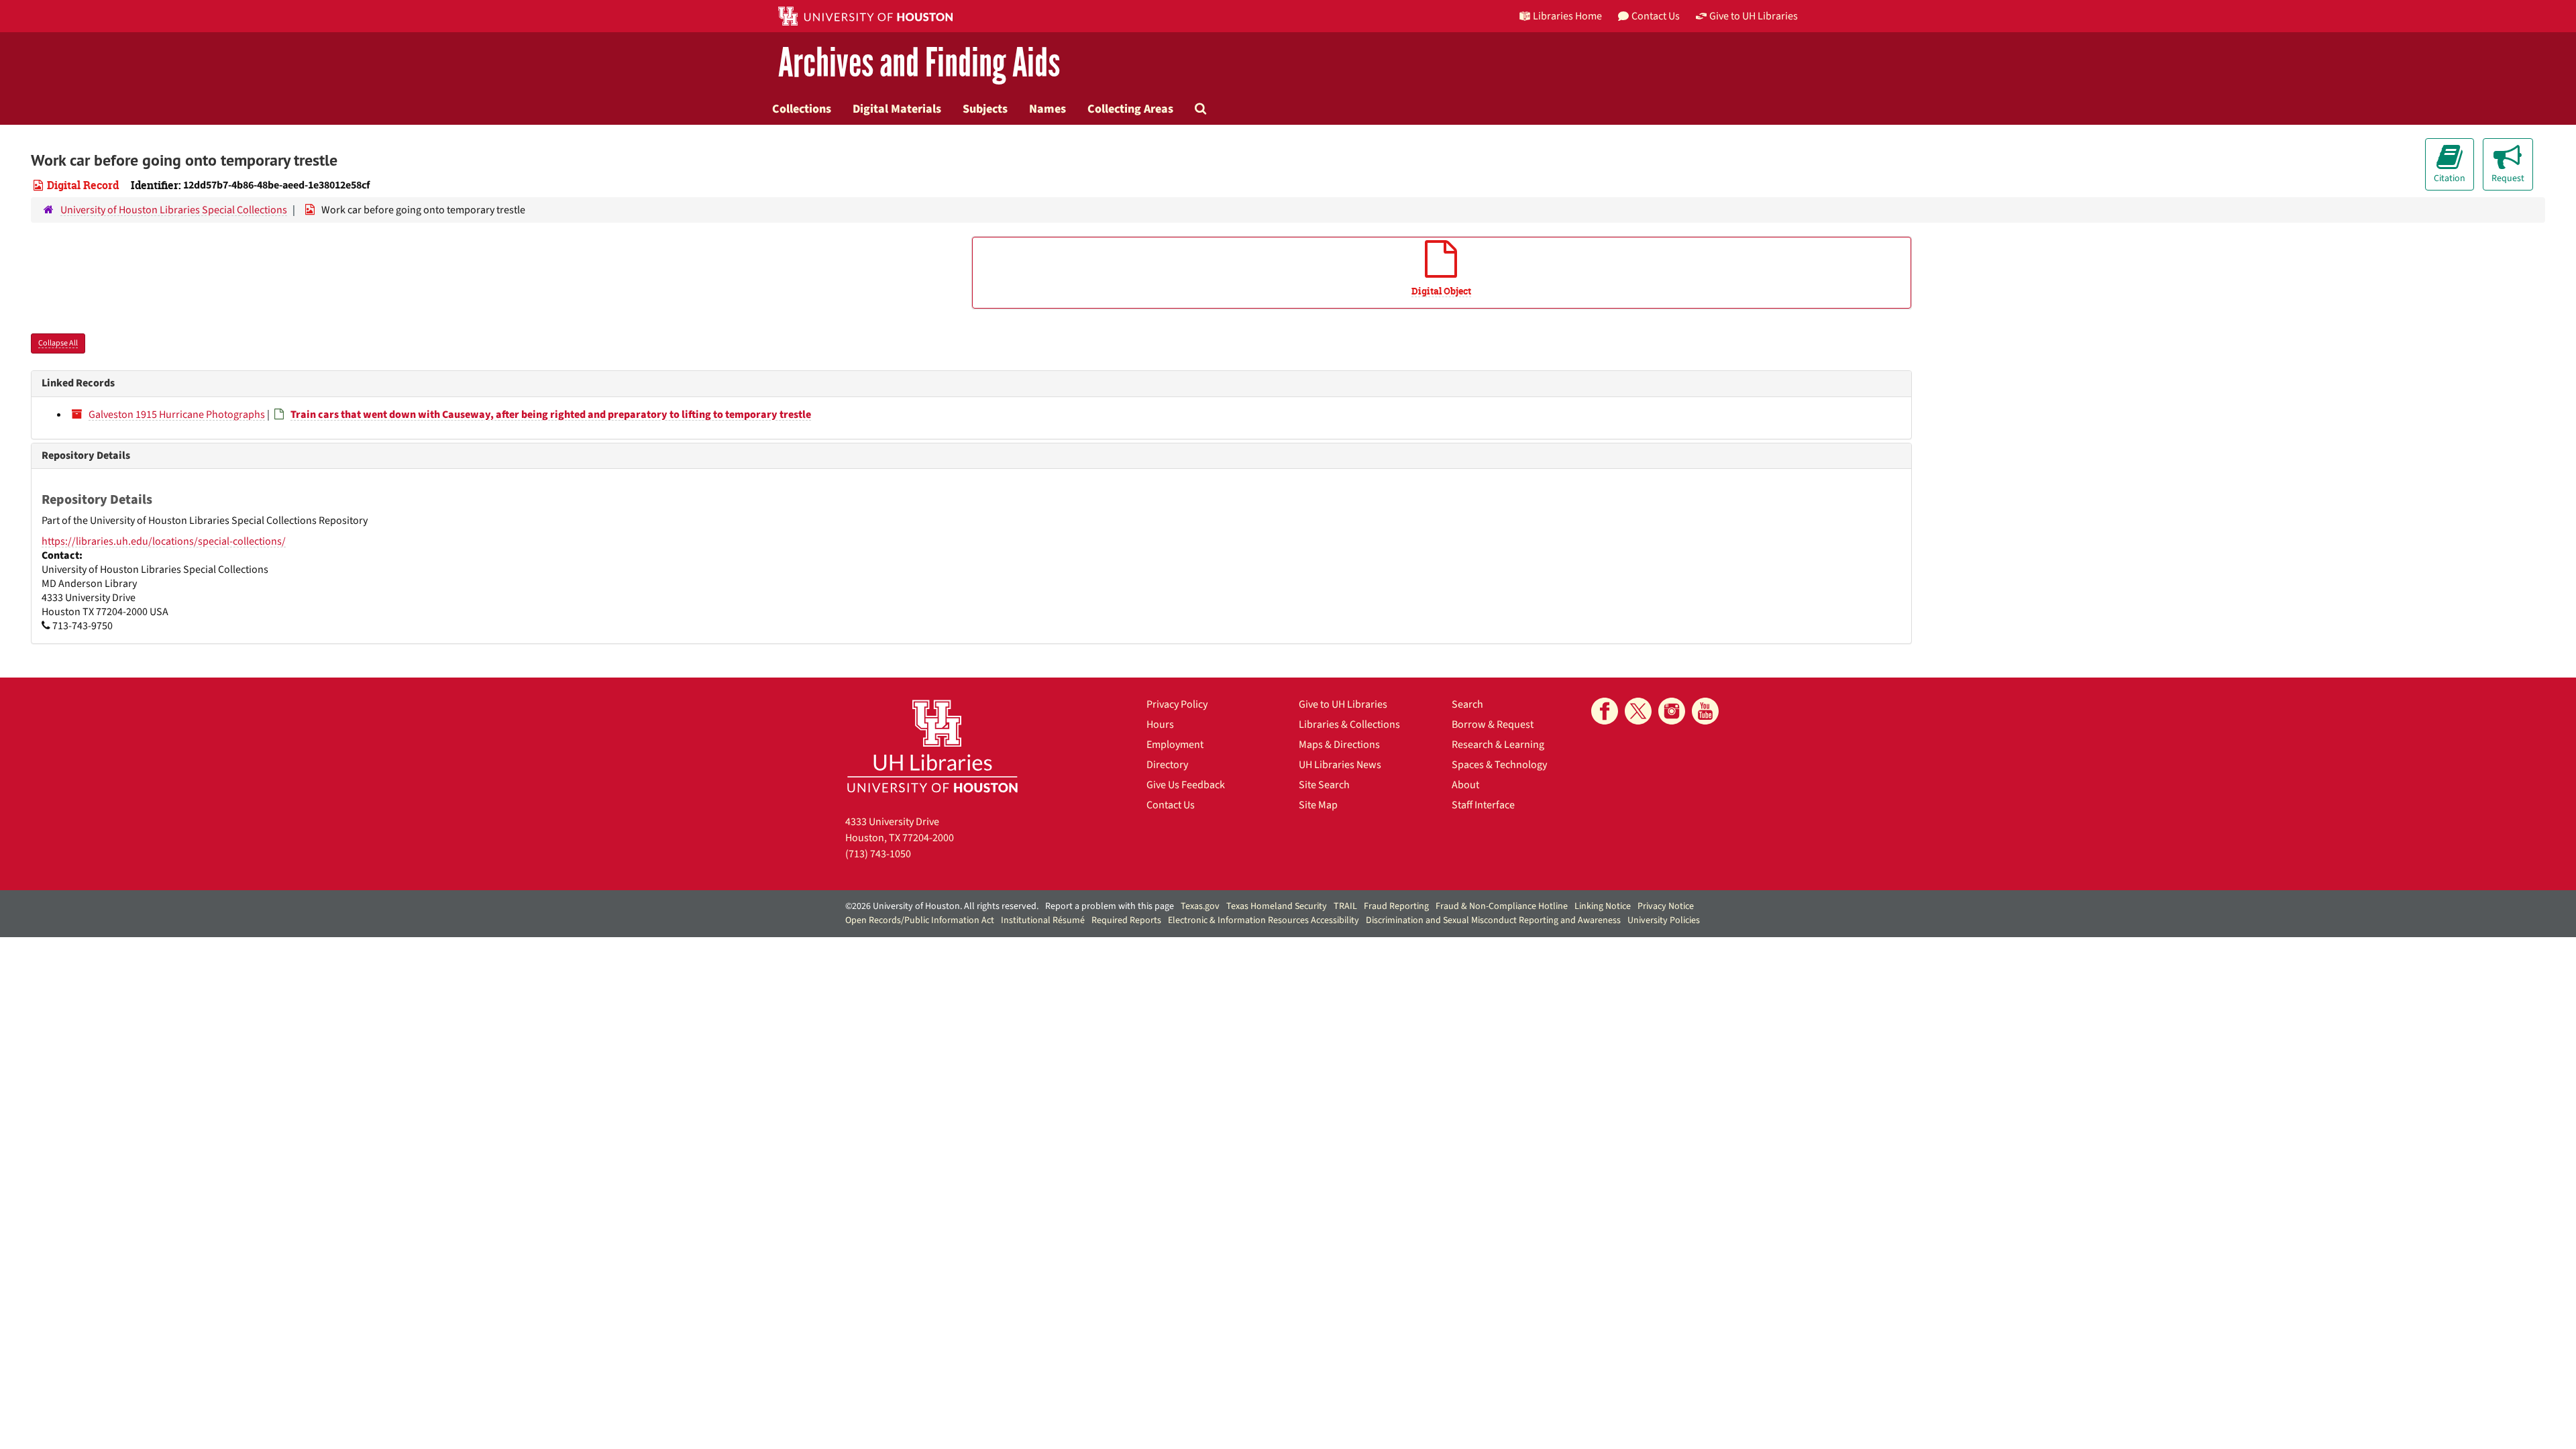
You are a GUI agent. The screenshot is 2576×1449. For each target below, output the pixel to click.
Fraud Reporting (1396, 906)
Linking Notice (1603, 906)
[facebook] (1605, 711)
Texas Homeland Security (1277, 906)
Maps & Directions (1339, 745)
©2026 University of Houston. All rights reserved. (942, 906)
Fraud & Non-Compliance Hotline (1502, 906)
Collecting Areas (1130, 109)
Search (1467, 704)
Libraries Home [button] (1567, 16)
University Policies (1664, 920)
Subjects (985, 109)
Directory (1167, 765)
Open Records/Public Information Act (920, 920)
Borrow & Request (1493, 724)
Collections (802, 109)
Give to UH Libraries (1343, 704)
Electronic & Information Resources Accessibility (1264, 920)
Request (2508, 178)
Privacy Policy (1177, 704)
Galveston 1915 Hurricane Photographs (177, 415)
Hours (1160, 724)
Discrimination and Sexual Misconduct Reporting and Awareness (1493, 920)
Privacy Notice (1666, 906)
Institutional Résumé (1043, 920)
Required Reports (1126, 920)
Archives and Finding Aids (919, 63)
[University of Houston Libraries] (932, 746)
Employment (1175, 745)
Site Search (1324, 785)
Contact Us (1171, 805)
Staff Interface (1483, 805)
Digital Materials (897, 109)
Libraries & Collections (1349, 724)
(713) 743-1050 (878, 854)
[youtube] (1705, 711)
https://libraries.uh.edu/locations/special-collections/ (164, 541)
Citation (2450, 178)
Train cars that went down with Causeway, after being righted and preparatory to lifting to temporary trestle (551, 415)
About (1465, 785)
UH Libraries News (1340, 765)
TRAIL (1345, 906)
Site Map (1318, 805)
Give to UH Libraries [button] (1754, 16)
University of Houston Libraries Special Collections (174, 210)
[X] (1638, 711)
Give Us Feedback (1186, 785)
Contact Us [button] (1656, 16)
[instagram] (1672, 711)
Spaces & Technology (1499, 765)
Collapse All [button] (58, 343)
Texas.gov (1200, 906)
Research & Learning (1498, 745)
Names (1048, 109)
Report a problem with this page (1110, 906)
